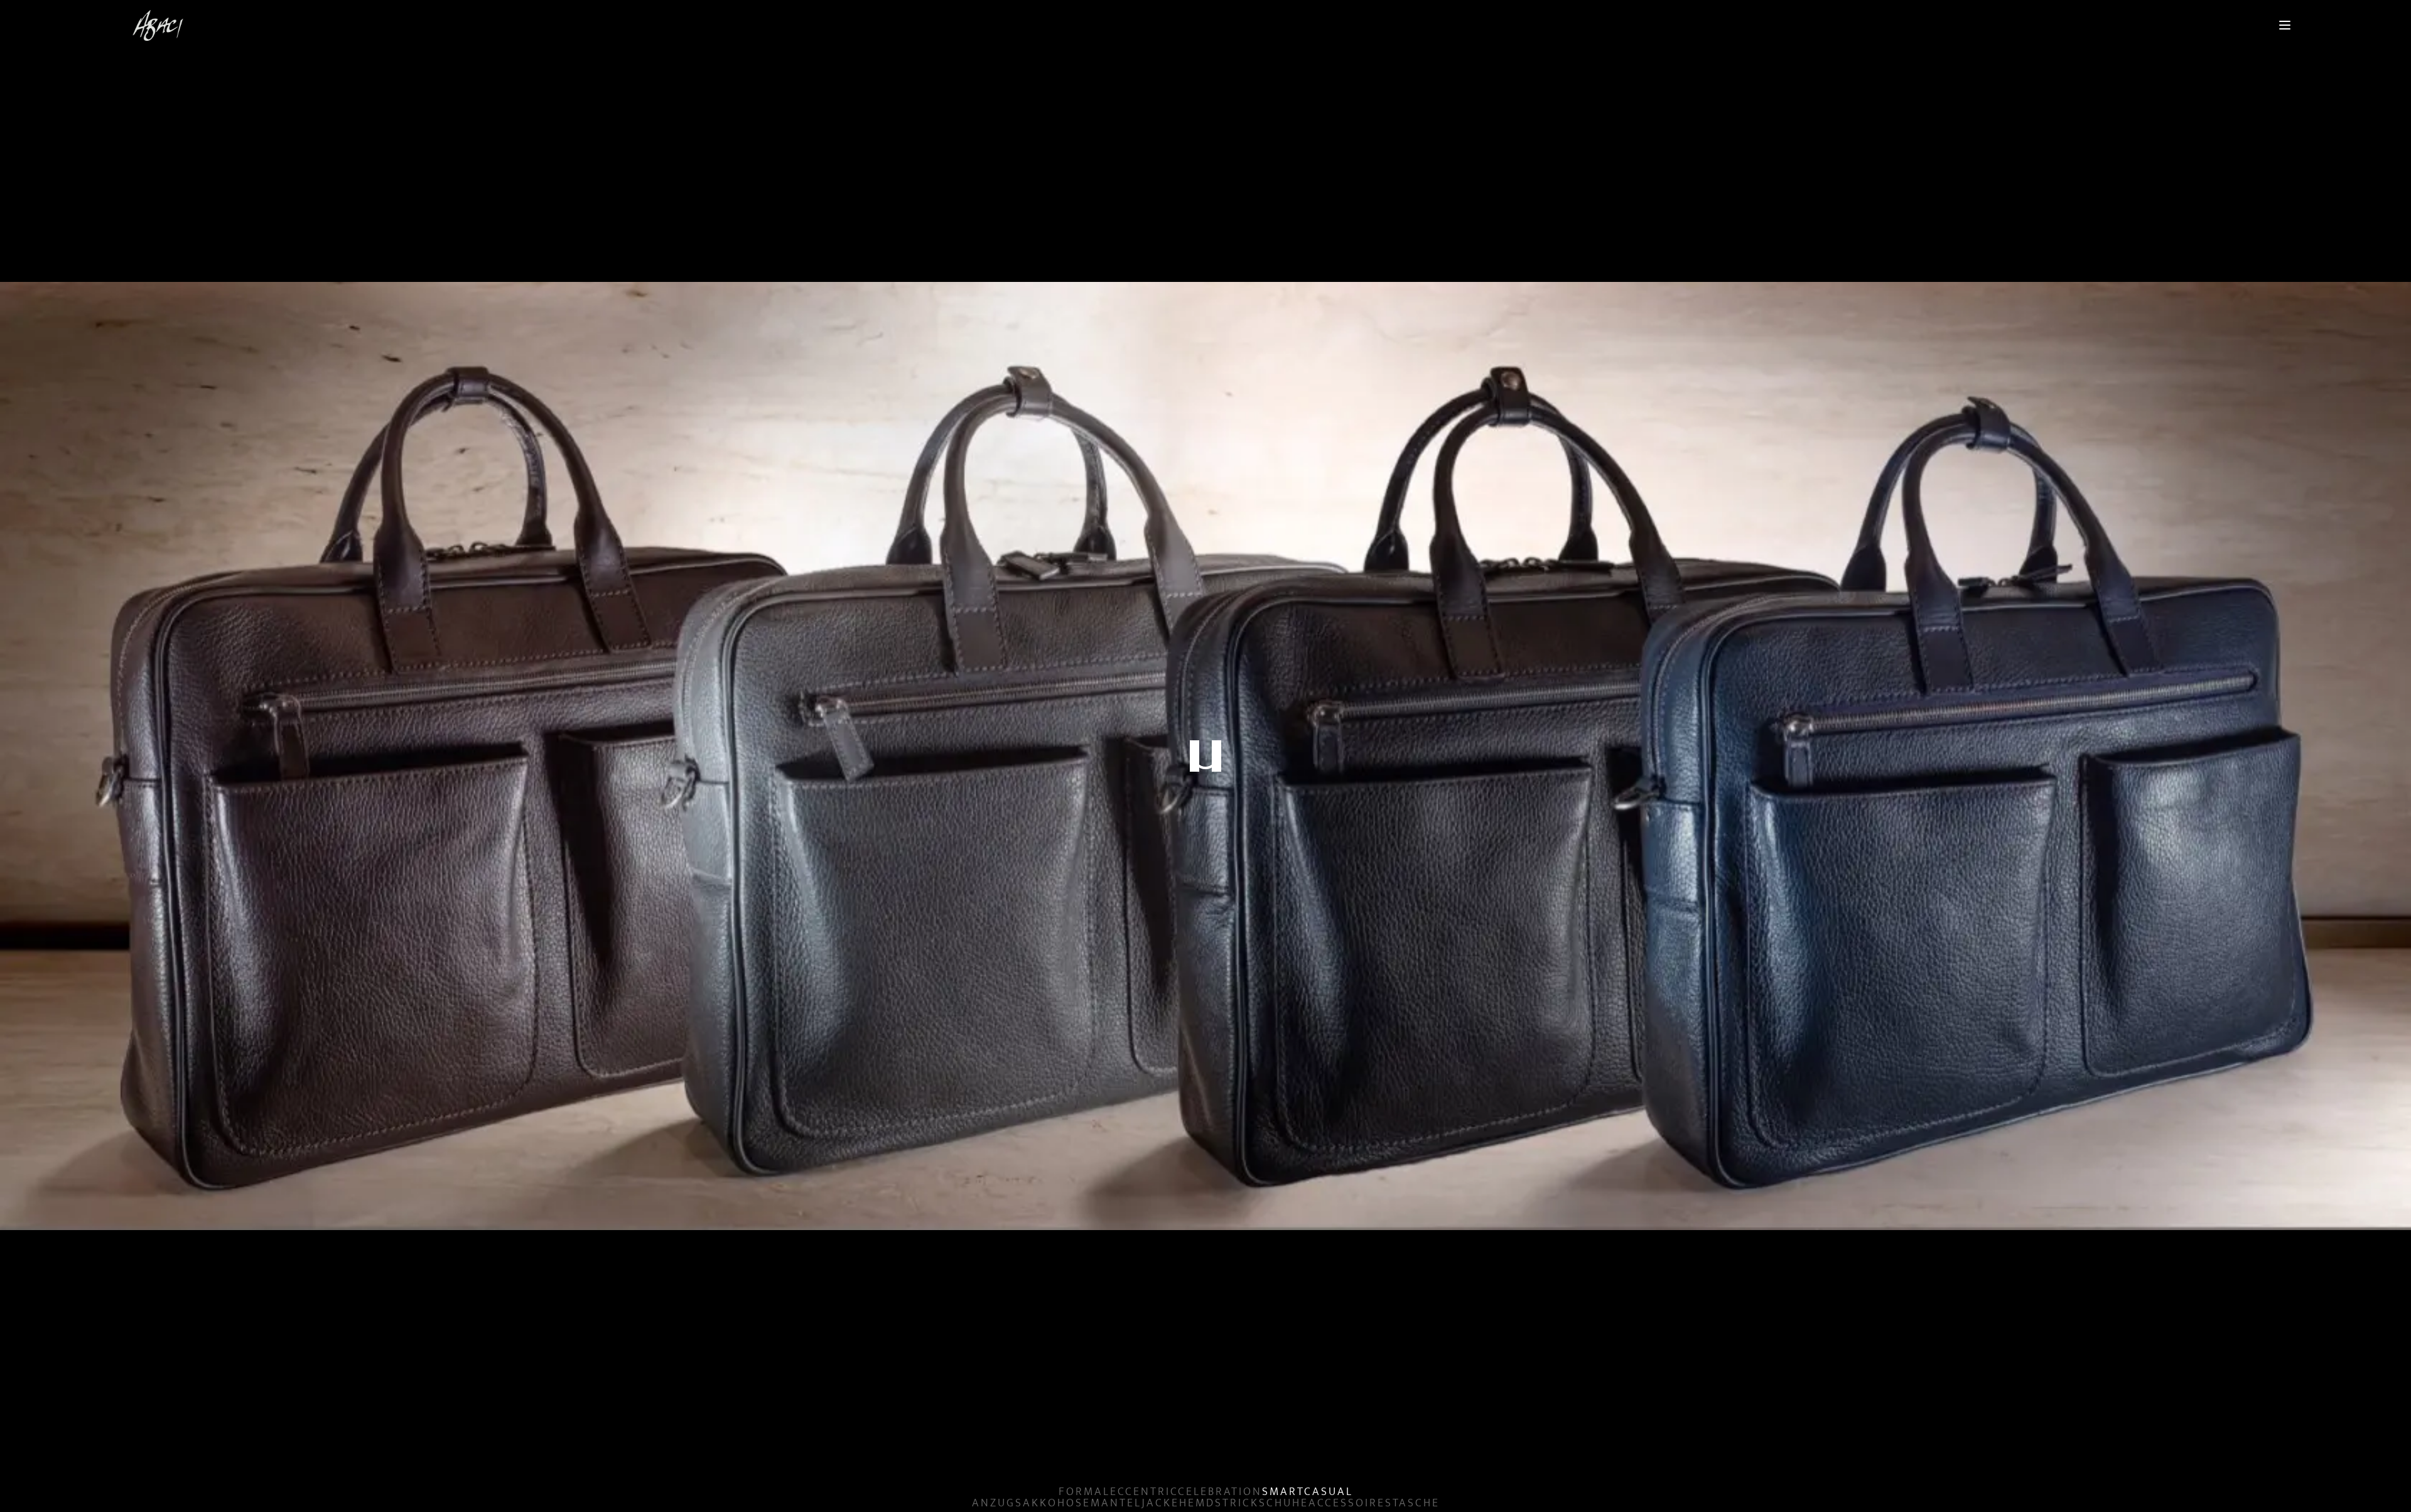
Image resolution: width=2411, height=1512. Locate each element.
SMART (1283, 1492)
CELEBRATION (1220, 1492)
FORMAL (1084, 1492)
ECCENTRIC (1144, 1492)
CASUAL (1329, 1492)
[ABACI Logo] (158, 25)
